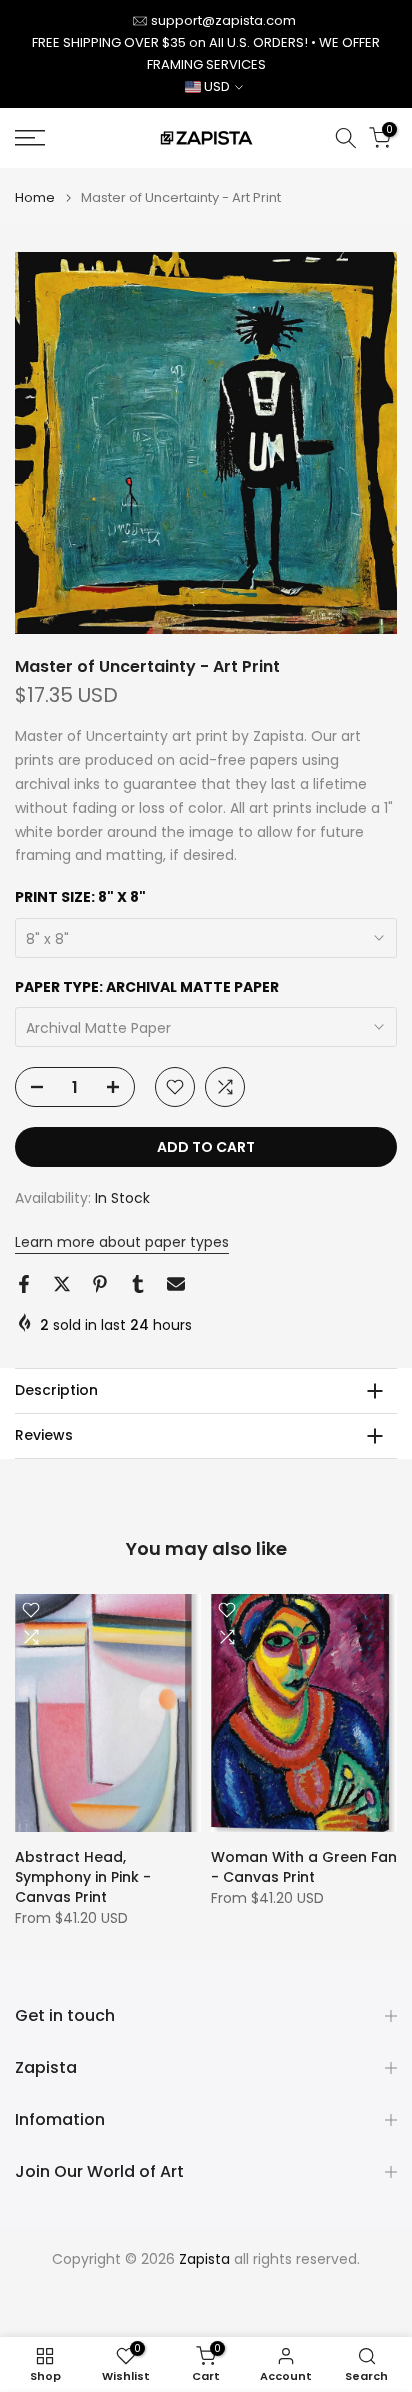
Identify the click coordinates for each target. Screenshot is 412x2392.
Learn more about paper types (122, 1242)
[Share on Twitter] (62, 1284)
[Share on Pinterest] (100, 1284)
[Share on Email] (176, 1284)
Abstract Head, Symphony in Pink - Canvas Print (83, 1876)
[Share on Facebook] (24, 1284)
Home (35, 197)
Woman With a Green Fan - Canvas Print (304, 1866)
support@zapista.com (223, 20)
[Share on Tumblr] (138, 1284)
